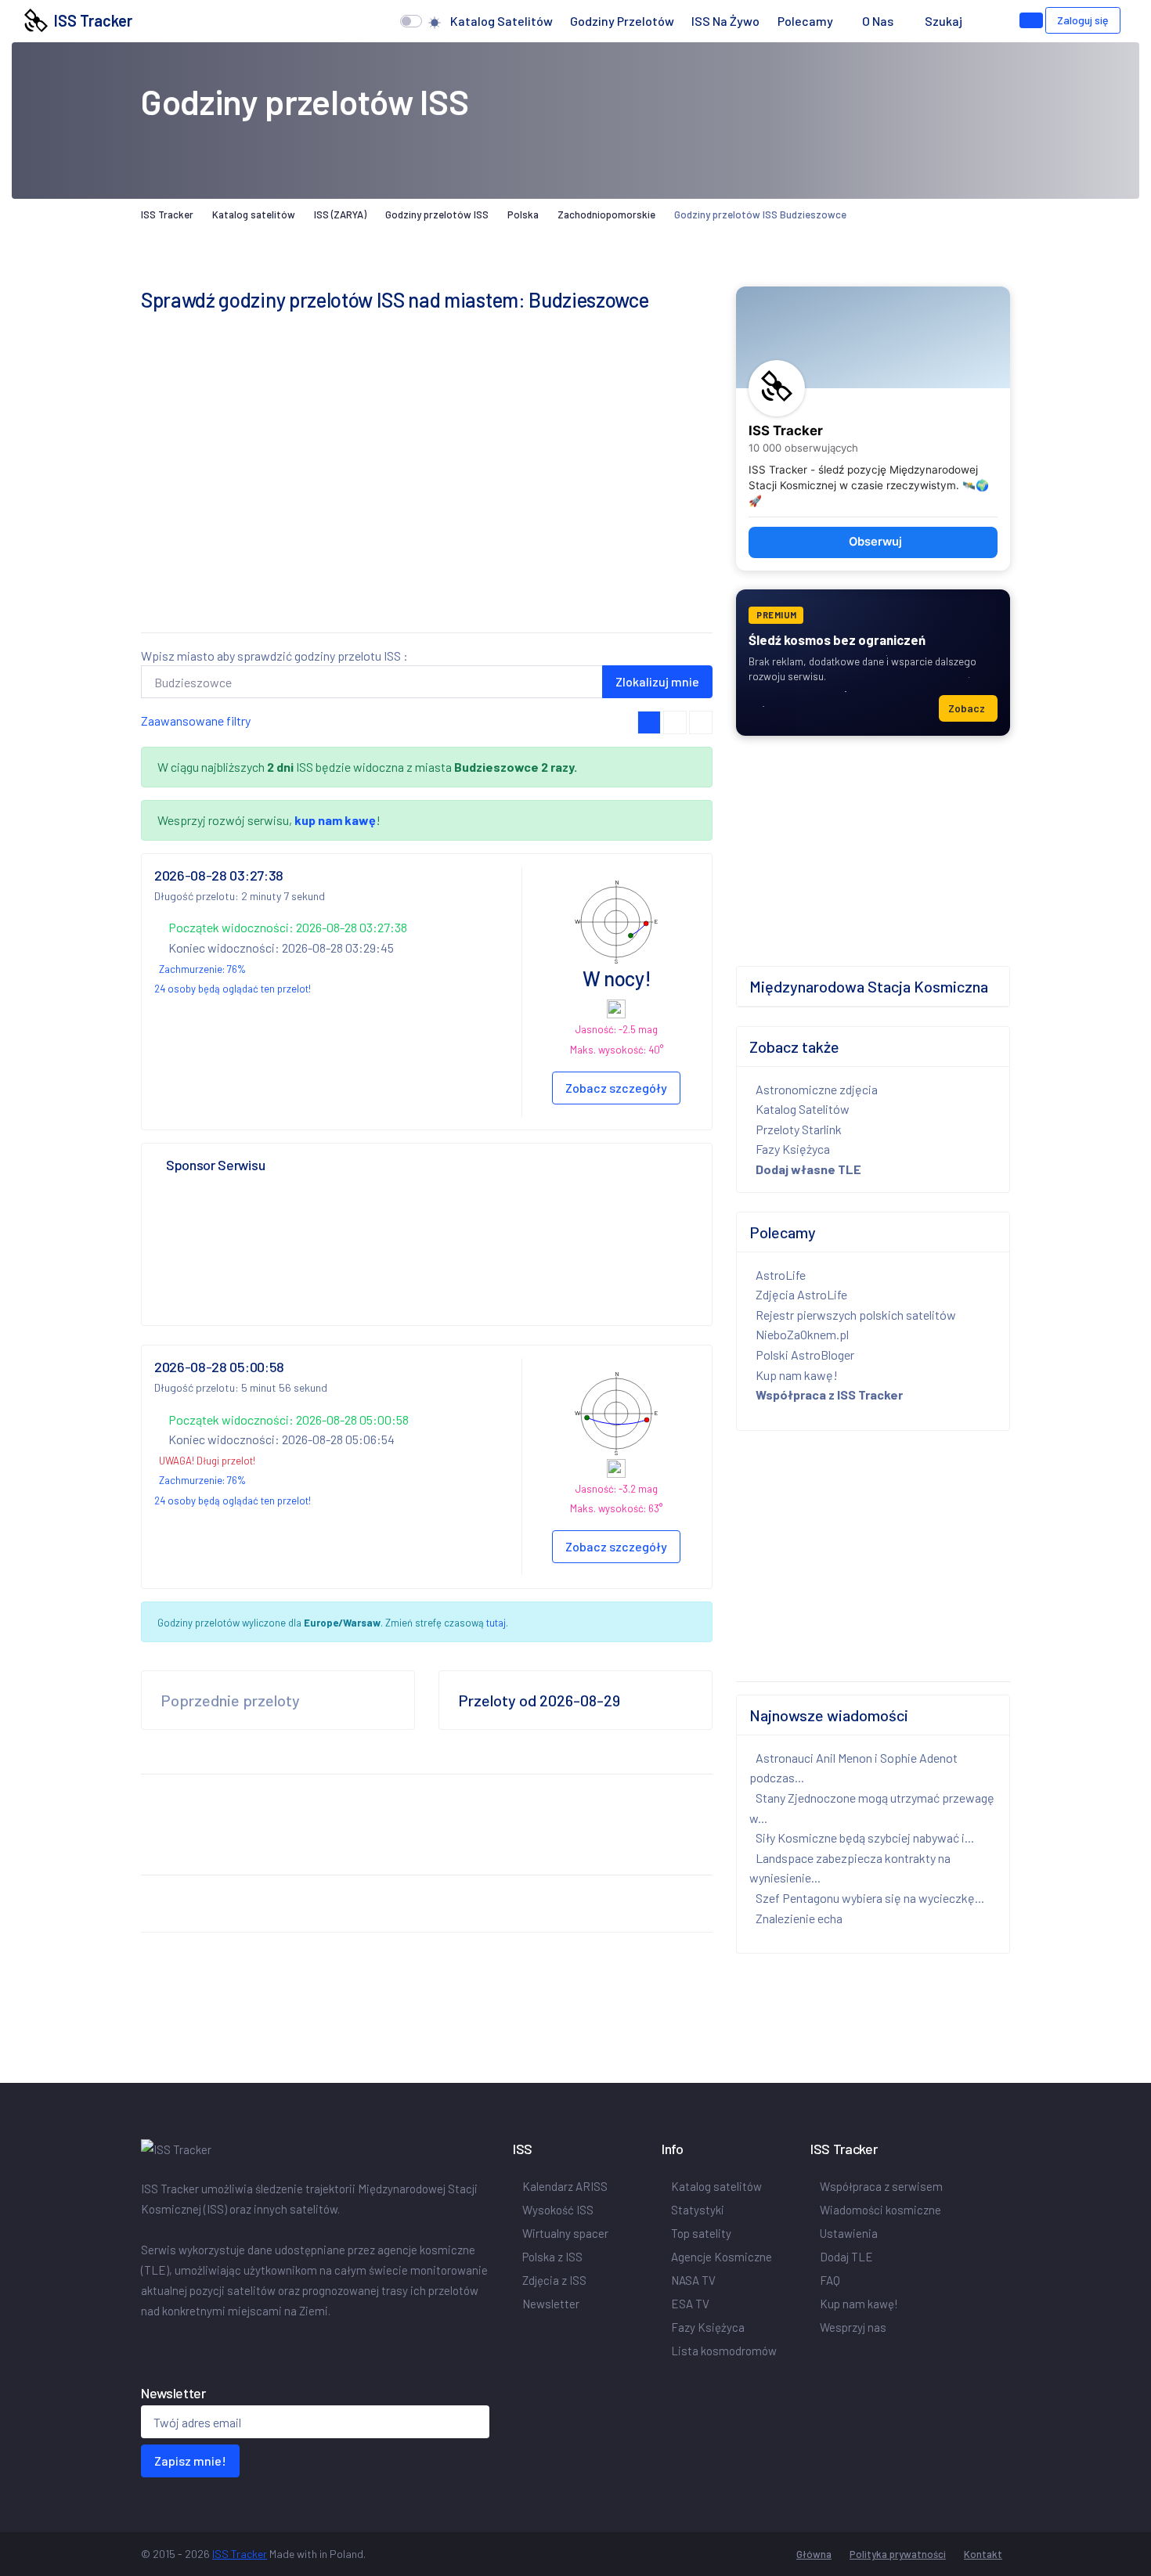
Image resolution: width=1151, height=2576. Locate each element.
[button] (986, 21)
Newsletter (551, 2304)
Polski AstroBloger (805, 1355)
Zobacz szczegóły (616, 1088)
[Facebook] (144, 2344)
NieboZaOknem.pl (802, 1334)
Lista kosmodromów (724, 2351)
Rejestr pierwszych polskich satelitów (856, 1315)
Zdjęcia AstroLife (801, 1294)
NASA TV (693, 2280)
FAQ (830, 2280)
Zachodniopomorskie (606, 214)
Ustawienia (849, 2233)
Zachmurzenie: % (202, 969)
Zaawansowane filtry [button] (196, 721)
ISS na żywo (725, 21)
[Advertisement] (427, 510)
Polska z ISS (552, 2257)
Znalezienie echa (799, 1918)
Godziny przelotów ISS (437, 214)
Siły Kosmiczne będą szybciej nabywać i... (865, 1837)
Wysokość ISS (558, 2210)
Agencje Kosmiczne (722, 2257)
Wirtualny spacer (565, 2233)
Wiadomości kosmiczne (880, 2210)
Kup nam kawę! (797, 1375)
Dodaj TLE (846, 2257)
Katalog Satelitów (803, 1109)
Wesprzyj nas (853, 2327)
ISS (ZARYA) (340, 214)
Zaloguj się (1083, 20)
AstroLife (781, 1275)
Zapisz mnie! (190, 2461)
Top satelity (701, 2233)
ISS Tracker (90, 20)
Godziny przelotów (622, 21)
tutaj (496, 1623)
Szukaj (944, 21)
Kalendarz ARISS (565, 2186)
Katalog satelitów (502, 21)
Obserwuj (875, 542)
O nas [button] (879, 21)
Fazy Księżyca (793, 1149)
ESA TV (690, 2304)
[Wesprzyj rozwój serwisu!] (1031, 20)
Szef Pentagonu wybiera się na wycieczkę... (870, 1898)
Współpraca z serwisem (881, 2186)
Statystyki (698, 2210)
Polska (523, 214)
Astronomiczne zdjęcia (817, 1089)
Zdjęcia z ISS (554, 2280)
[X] (150, 2344)
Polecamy (805, 21)
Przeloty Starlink (799, 1129)
